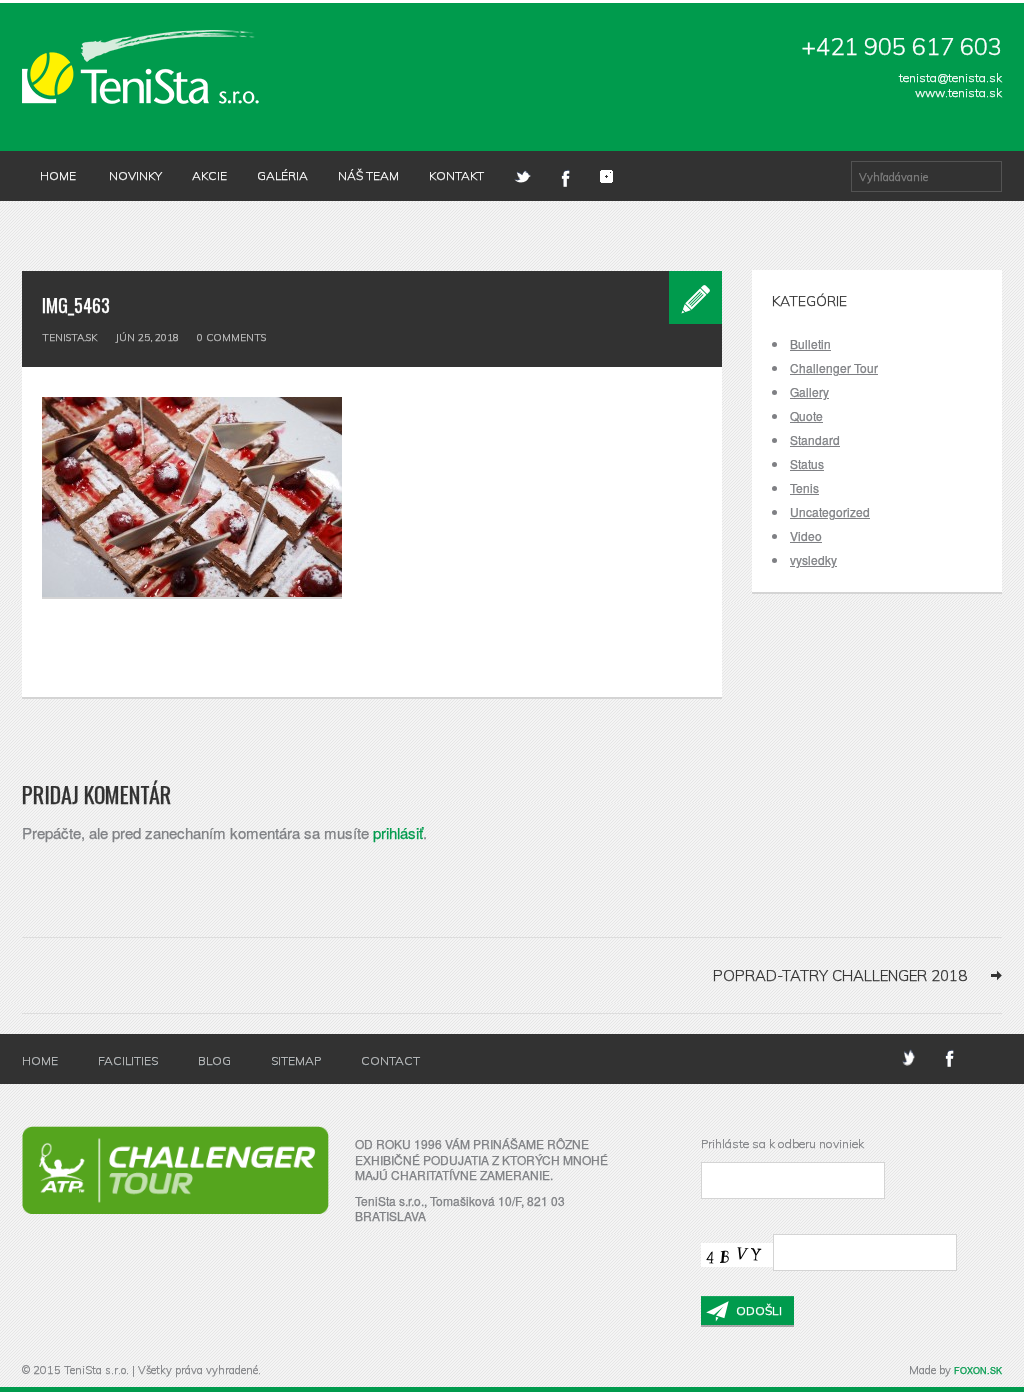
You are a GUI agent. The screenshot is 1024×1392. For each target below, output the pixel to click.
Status (807, 463)
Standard (815, 439)
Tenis (804, 487)
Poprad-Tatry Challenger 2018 (840, 975)
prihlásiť (398, 832)
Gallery (809, 391)
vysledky (813, 559)
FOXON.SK (978, 1370)
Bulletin (810, 343)
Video (806, 535)
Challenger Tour (834, 367)
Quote (806, 415)
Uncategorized (830, 511)
